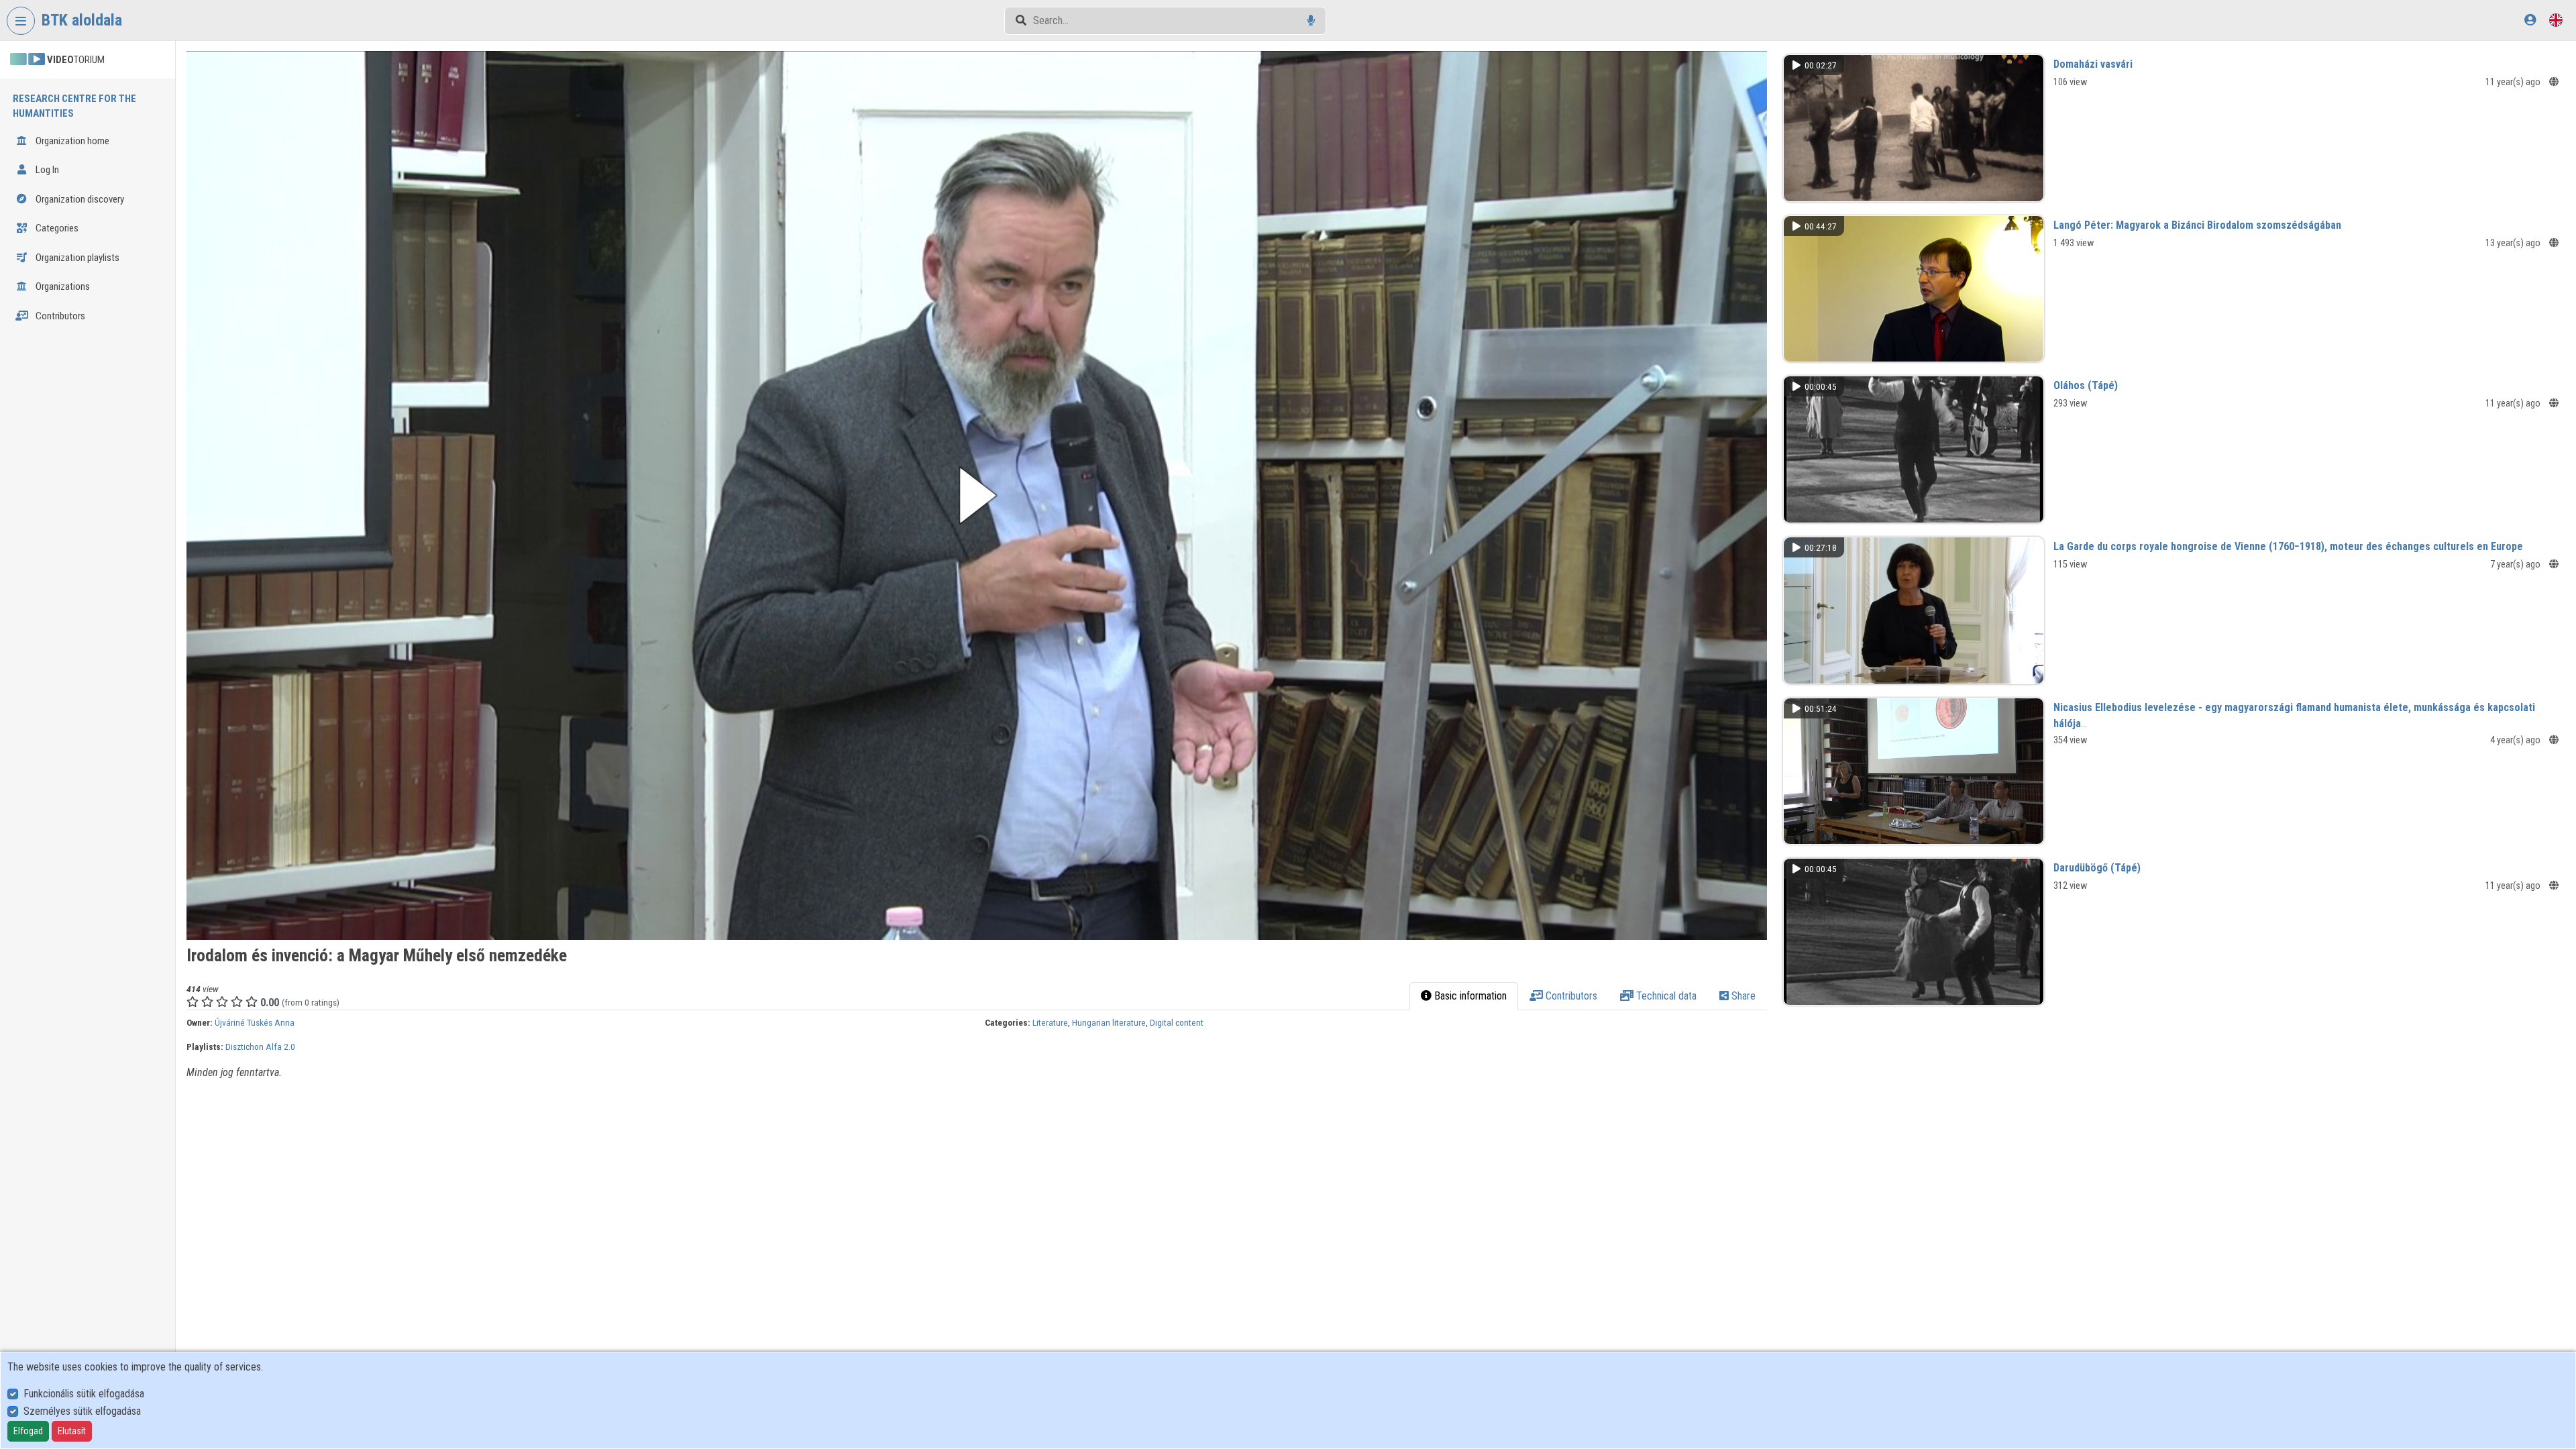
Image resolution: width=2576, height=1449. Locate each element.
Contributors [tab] (1570, 996)
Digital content (1177, 1022)
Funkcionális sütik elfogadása (84, 1394)
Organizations (62, 286)
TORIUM (76, 60)
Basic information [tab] (1469, 996)
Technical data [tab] (1665, 996)
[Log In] (2530, 20)
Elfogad (28, 1431)
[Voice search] (1311, 20)
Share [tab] (1742, 996)
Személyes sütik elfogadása (82, 1411)
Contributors (59, 316)
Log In (46, 170)
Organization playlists (76, 258)
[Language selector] (2556, 20)
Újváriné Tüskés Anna (255, 1022)
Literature (1050, 1022)
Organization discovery (79, 199)
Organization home (71, 141)
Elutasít (72, 1431)
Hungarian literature (1109, 1022)
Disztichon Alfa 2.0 (260, 1046)
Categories (56, 228)
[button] (977, 495)
